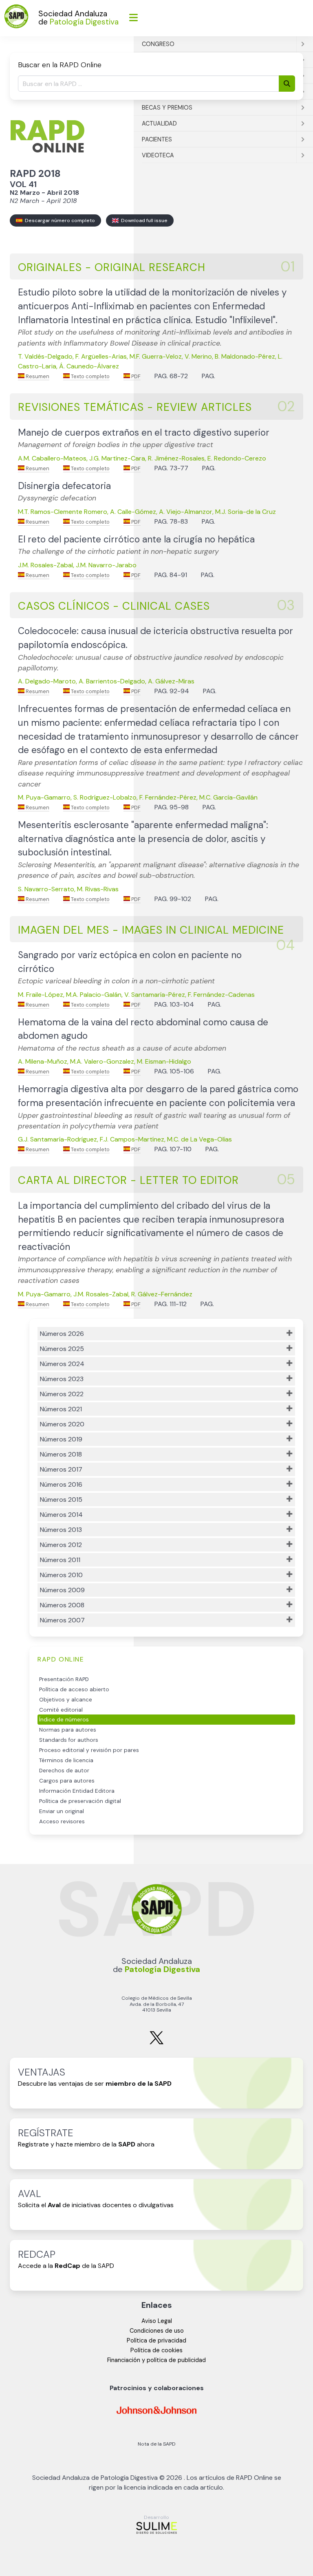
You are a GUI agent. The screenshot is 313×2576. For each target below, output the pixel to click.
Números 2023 (62, 1379)
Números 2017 (61, 1469)
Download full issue (143, 220)
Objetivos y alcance (66, 1700)
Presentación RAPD (64, 1679)
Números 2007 (62, 1620)
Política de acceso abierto (74, 1689)
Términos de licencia (66, 1760)
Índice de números (64, 1720)
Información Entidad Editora (77, 1791)
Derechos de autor (64, 1771)
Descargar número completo (59, 220)
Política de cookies (156, 2350)
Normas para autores (68, 1730)
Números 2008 (62, 1605)
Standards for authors (69, 1740)
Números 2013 (61, 1530)
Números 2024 (62, 1364)
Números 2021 (61, 1409)
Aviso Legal (157, 2321)
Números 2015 (61, 1500)
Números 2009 (62, 1590)
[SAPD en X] (156, 2043)
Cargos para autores (67, 1781)
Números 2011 (60, 1560)
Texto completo (90, 376)
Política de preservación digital (80, 1801)
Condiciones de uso (157, 2331)
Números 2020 (62, 1424)
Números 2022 (62, 1394)
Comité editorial (61, 1710)
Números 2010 (61, 1575)
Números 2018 (61, 1454)
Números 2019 (61, 1439)
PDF (135, 376)
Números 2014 (61, 1515)
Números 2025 (62, 1349)
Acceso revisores (62, 1821)
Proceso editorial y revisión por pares (89, 1750)
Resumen (37, 376)
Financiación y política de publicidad (156, 2360)
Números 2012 (61, 1545)
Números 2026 (62, 1334)
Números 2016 (61, 1484)
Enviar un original (62, 1811)
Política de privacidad (156, 2340)
